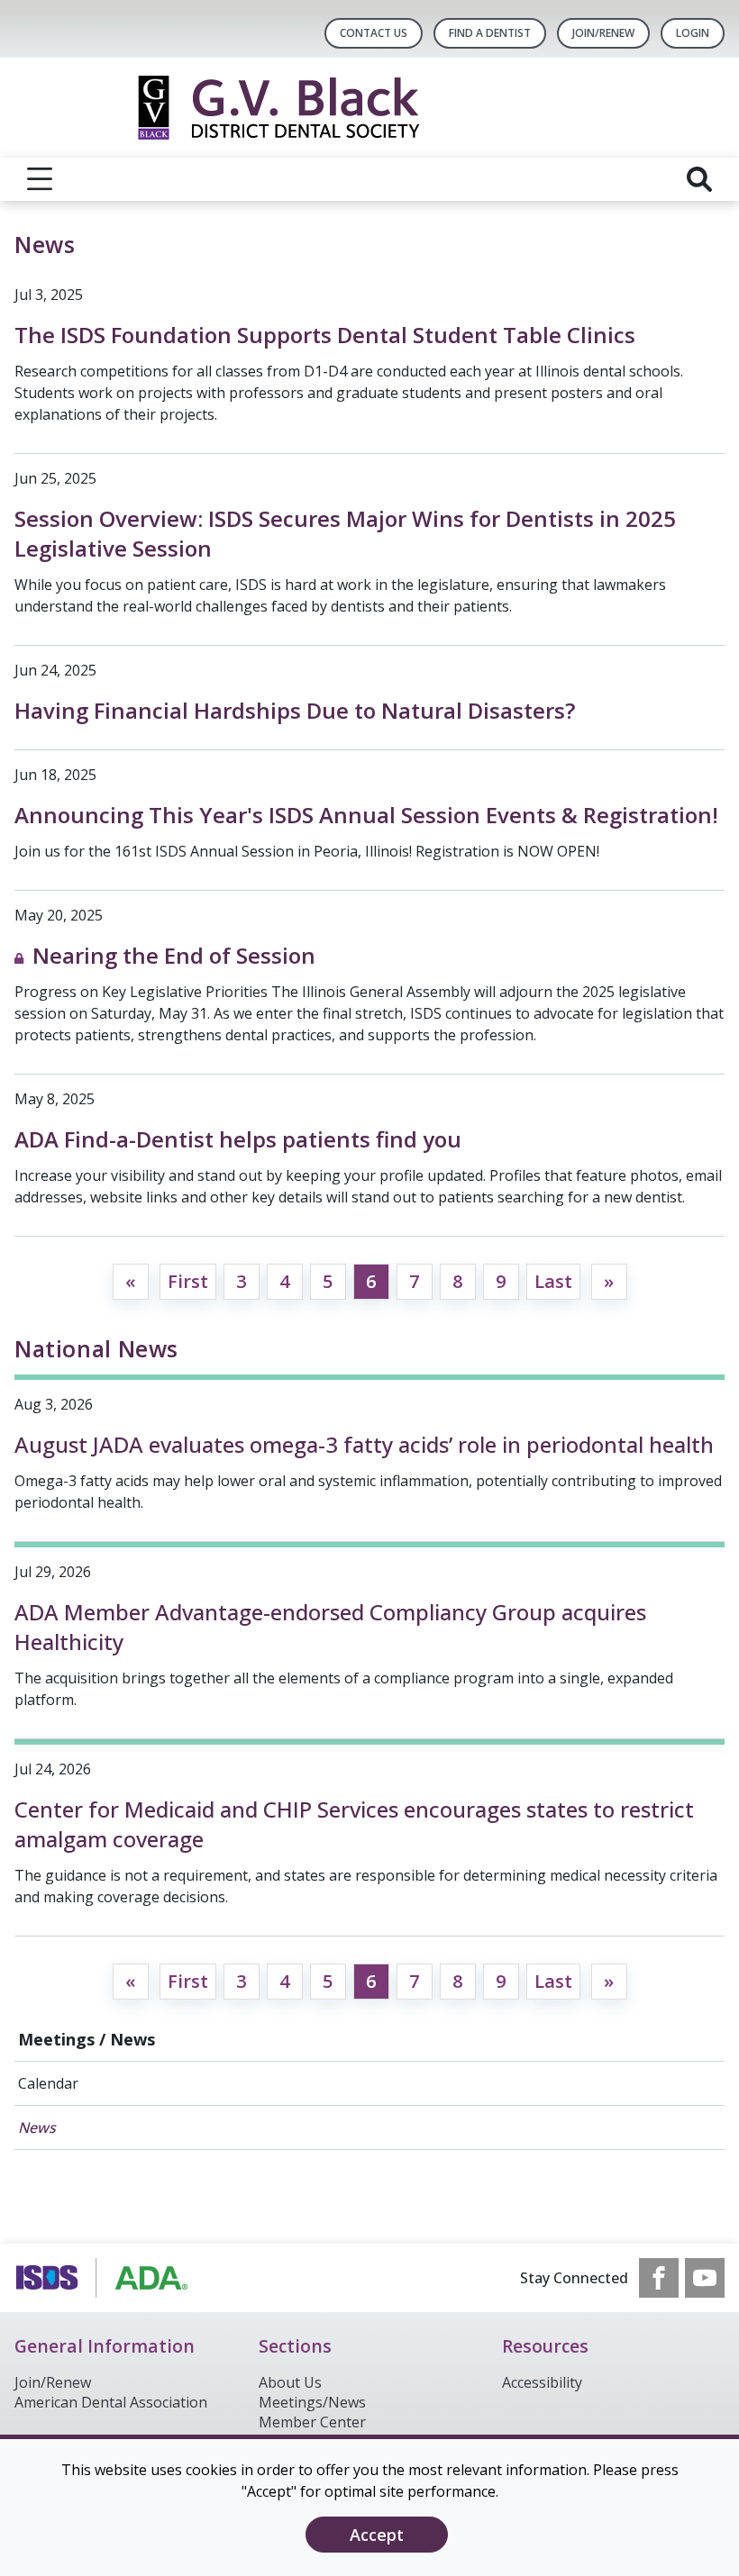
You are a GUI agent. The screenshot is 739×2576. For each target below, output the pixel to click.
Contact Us (374, 33)
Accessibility (542, 2382)
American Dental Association (111, 2402)
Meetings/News (312, 2402)
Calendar (48, 2083)
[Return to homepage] (370, 108)
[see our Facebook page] (659, 2278)
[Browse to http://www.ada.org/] (106, 2278)
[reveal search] (699, 179)
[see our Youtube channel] (705, 2278)
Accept (377, 2535)
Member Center (312, 2422)
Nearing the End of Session (174, 955)
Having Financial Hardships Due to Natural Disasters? (295, 710)
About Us (290, 2382)
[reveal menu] (40, 179)
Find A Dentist (490, 33)
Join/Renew (603, 33)
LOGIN (693, 33)
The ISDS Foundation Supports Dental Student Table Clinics (325, 335)
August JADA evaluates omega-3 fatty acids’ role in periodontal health (364, 1444)
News (37, 2127)
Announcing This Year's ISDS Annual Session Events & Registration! (366, 815)
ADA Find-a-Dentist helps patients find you (238, 1139)
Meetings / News (87, 2039)
